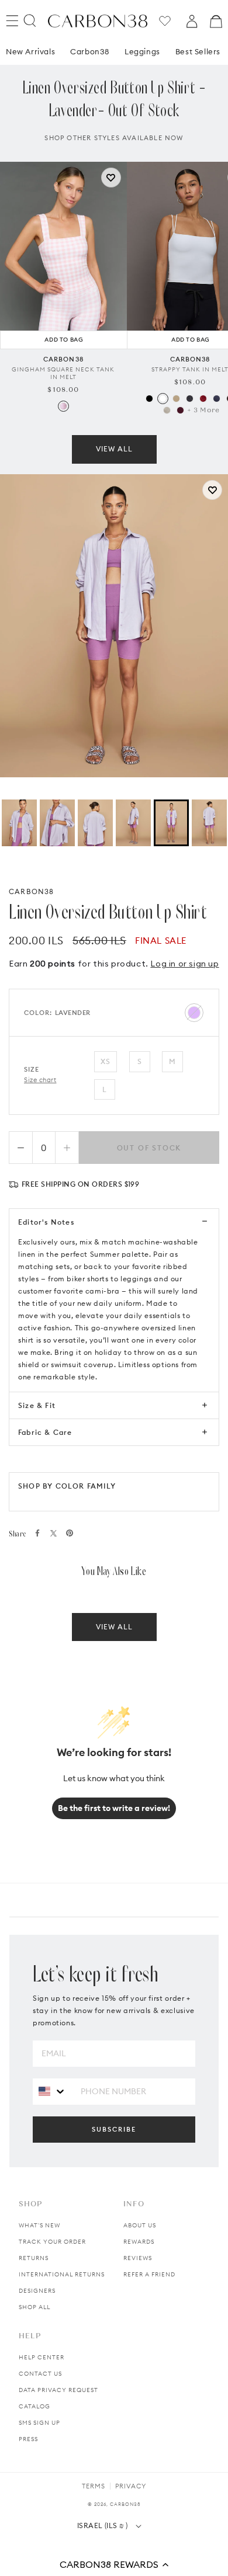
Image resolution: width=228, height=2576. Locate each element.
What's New (39, 2225)
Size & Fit (37, 1405)
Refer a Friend (149, 2274)
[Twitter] (53, 1533)
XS (106, 1061)
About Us (140, 2225)
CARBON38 (32, 891)
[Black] (149, 399)
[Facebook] (37, 1533)
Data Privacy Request (58, 2390)
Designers (37, 2291)
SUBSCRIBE (114, 2129)
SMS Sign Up (39, 2423)
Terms (94, 2486)
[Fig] (180, 410)
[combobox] (52, 2091)
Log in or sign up (184, 964)
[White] (163, 399)
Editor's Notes (46, 1222)
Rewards (139, 2242)
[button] (114, 2564)
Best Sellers (198, 51)
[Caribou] (176, 399)
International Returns (62, 2274)
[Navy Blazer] (217, 399)
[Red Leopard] (203, 399)
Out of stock (149, 1148)
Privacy (131, 2486)
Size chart (40, 1080)
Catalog (34, 2406)
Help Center (42, 2357)
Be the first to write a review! (114, 1808)
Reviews (138, 2258)
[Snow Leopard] (167, 410)
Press (28, 2439)
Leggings (142, 51)
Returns (34, 2258)
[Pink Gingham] (63, 406)
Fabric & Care (45, 1432)
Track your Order (52, 2242)
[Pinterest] (70, 1533)
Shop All (34, 2307)
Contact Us (40, 2374)
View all (114, 449)
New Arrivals (30, 51)
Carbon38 (90, 51)
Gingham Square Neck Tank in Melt (63, 373)
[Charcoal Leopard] (190, 399)
